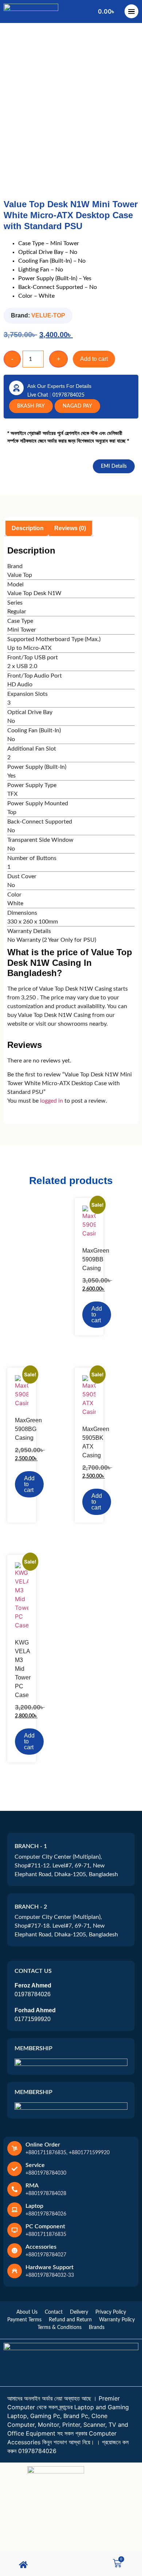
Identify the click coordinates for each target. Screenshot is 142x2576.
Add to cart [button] (97, 1314)
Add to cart (94, 359)
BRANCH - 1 (31, 1846)
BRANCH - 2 (31, 1907)
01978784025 (68, 395)
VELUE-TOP (48, 315)
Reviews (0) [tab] (70, 528)
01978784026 (33, 1994)
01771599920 (33, 2019)
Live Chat (38, 395)
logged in (52, 1101)
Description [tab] (28, 528)
